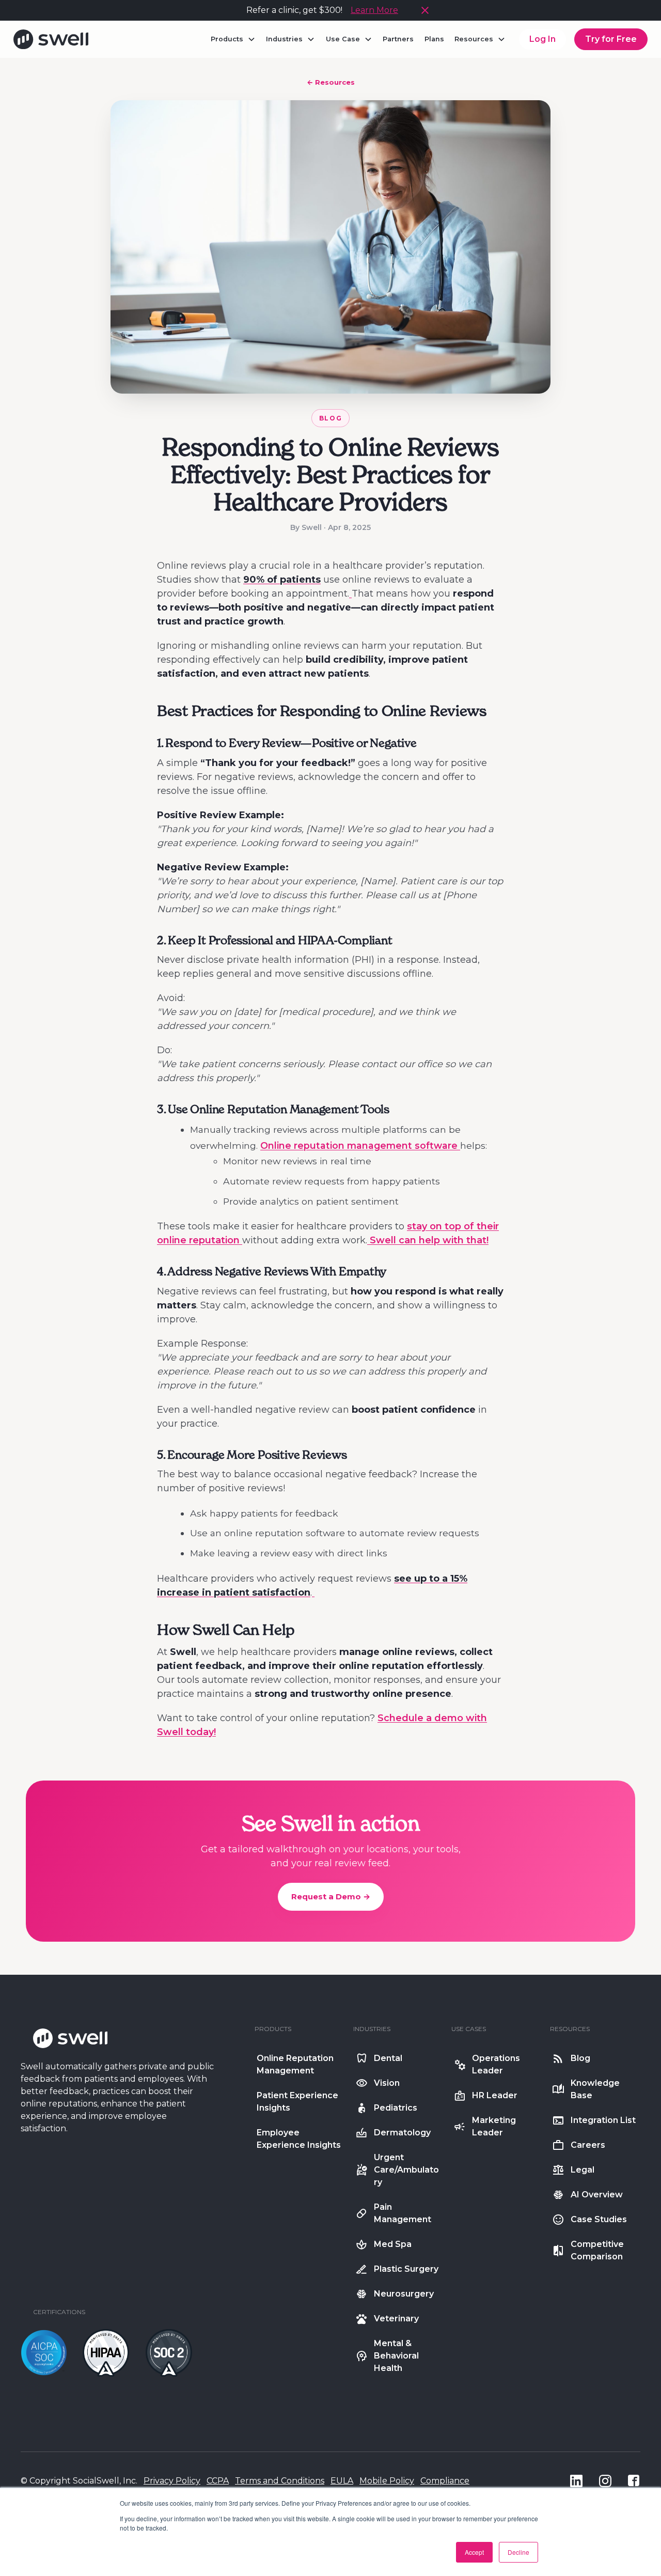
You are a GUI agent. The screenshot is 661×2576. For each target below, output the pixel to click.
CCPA (218, 2481)
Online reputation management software (360, 1145)
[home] (51, 39)
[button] (233, 39)
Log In (542, 39)
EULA (342, 2481)
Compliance (445, 2481)
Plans (434, 39)
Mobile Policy (387, 2481)
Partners (398, 39)
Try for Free (611, 39)
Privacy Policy (172, 2481)
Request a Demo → (331, 1896)
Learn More (374, 10)
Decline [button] (518, 2552)
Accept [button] (474, 2552)
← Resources (331, 82)
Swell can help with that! (429, 1240)
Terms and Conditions (280, 2481)
